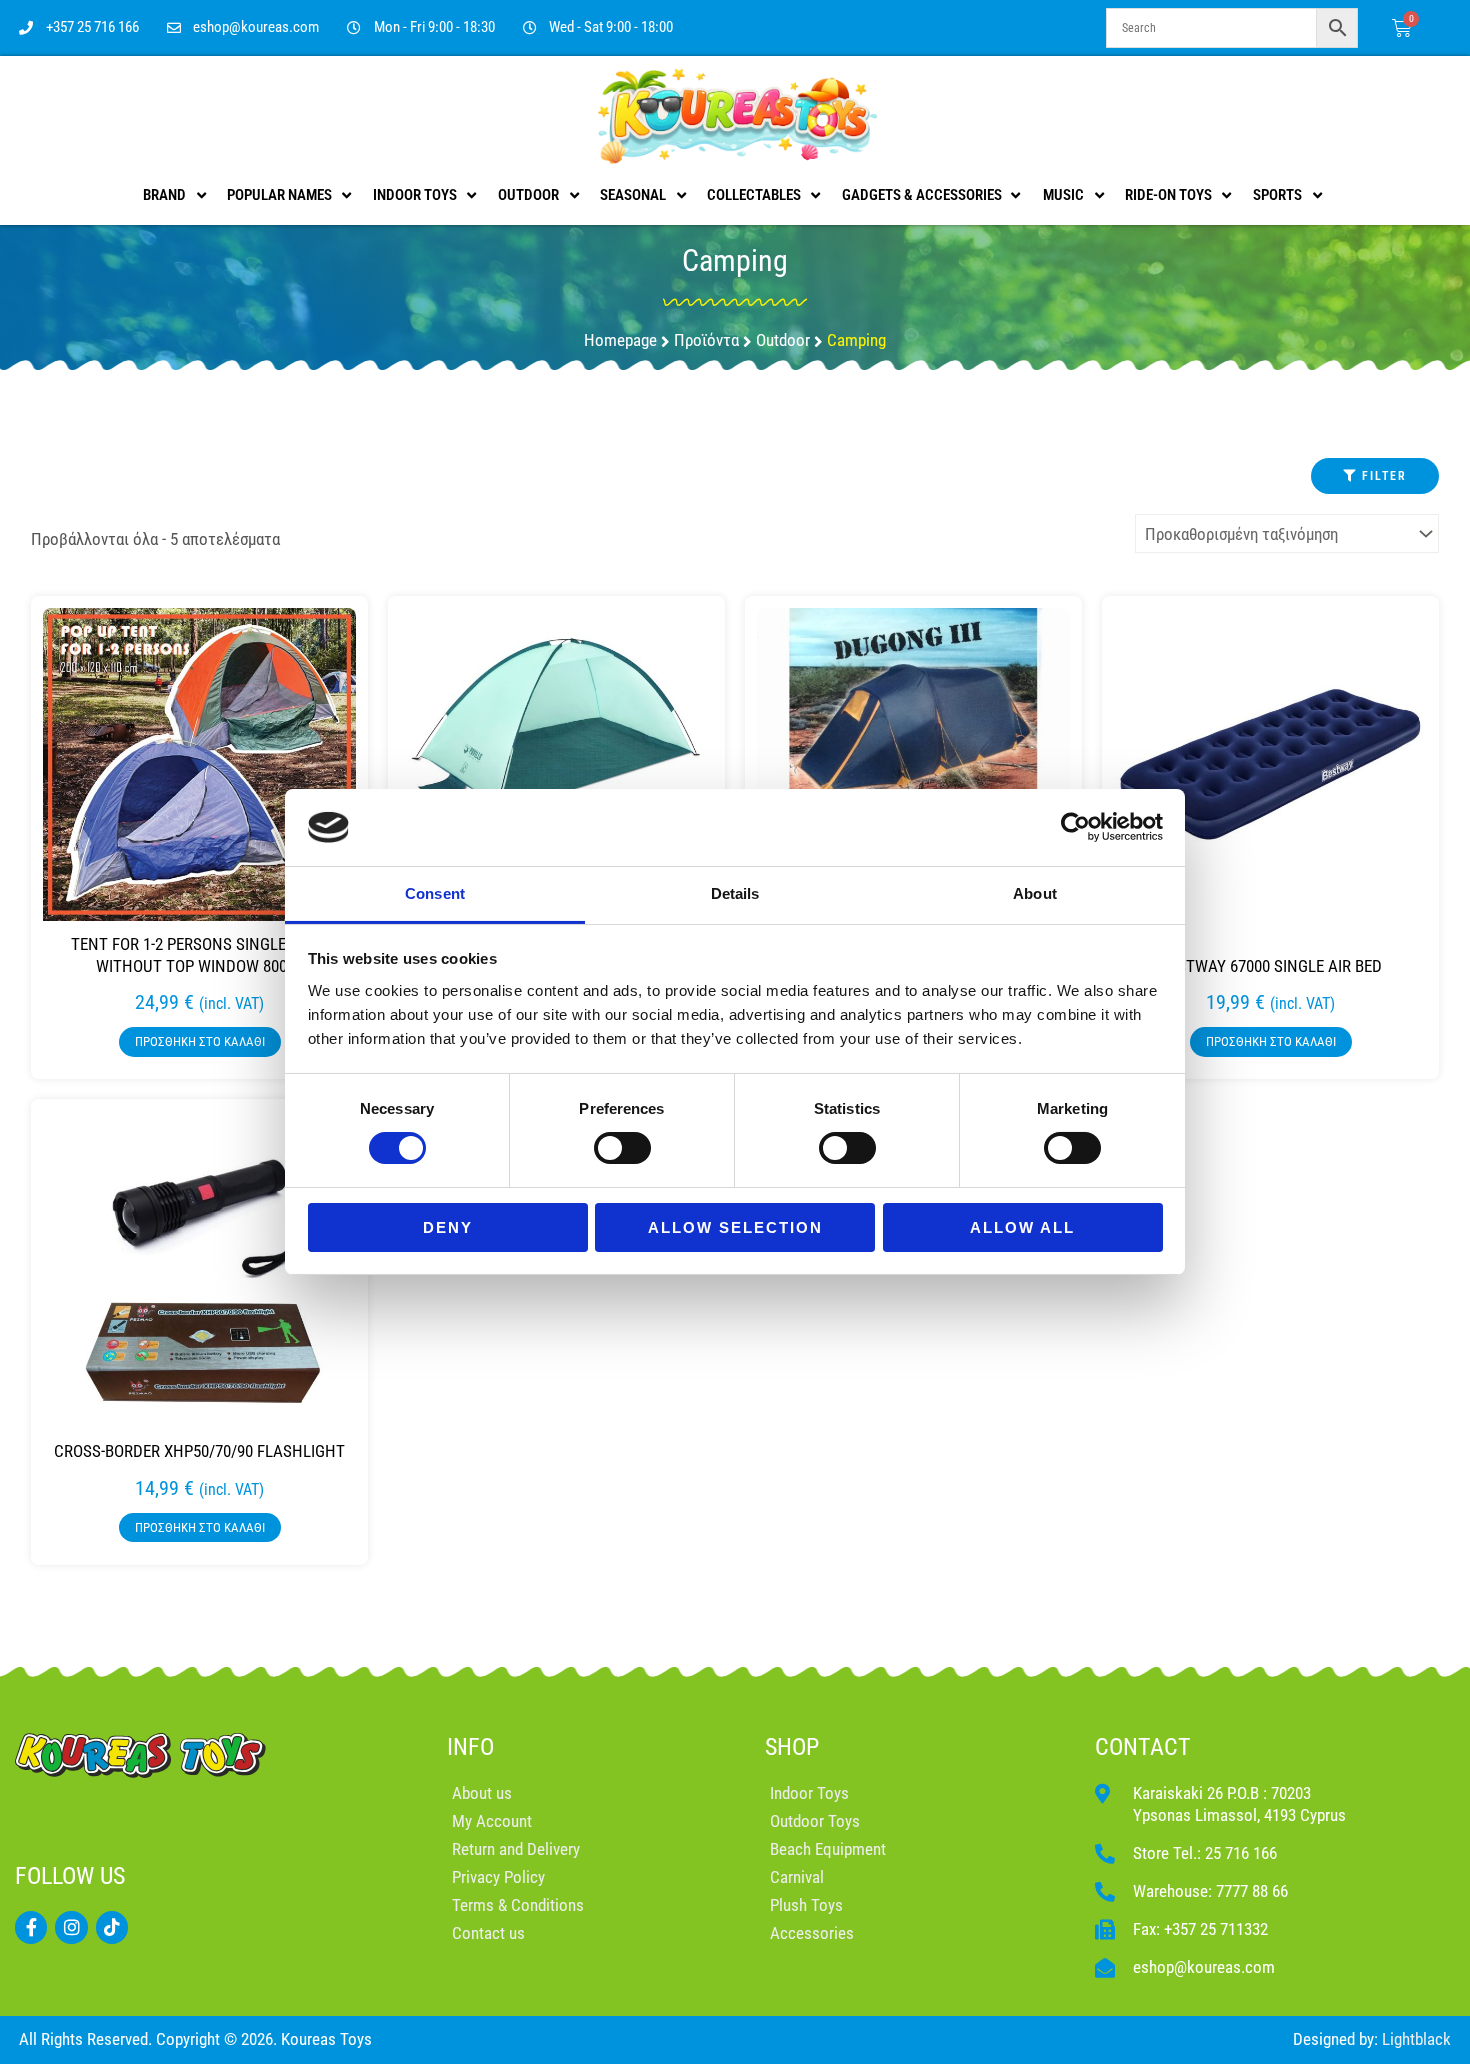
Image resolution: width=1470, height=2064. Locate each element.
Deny (448, 1227)
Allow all (1022, 1227)
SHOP (792, 1747)
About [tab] (1035, 893)
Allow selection (735, 1227)
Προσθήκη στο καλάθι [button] (200, 1041)
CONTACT (1143, 1747)
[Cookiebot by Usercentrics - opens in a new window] (1075, 827)
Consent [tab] (435, 893)
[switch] (622, 1148)
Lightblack (1416, 2039)
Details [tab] (735, 893)
